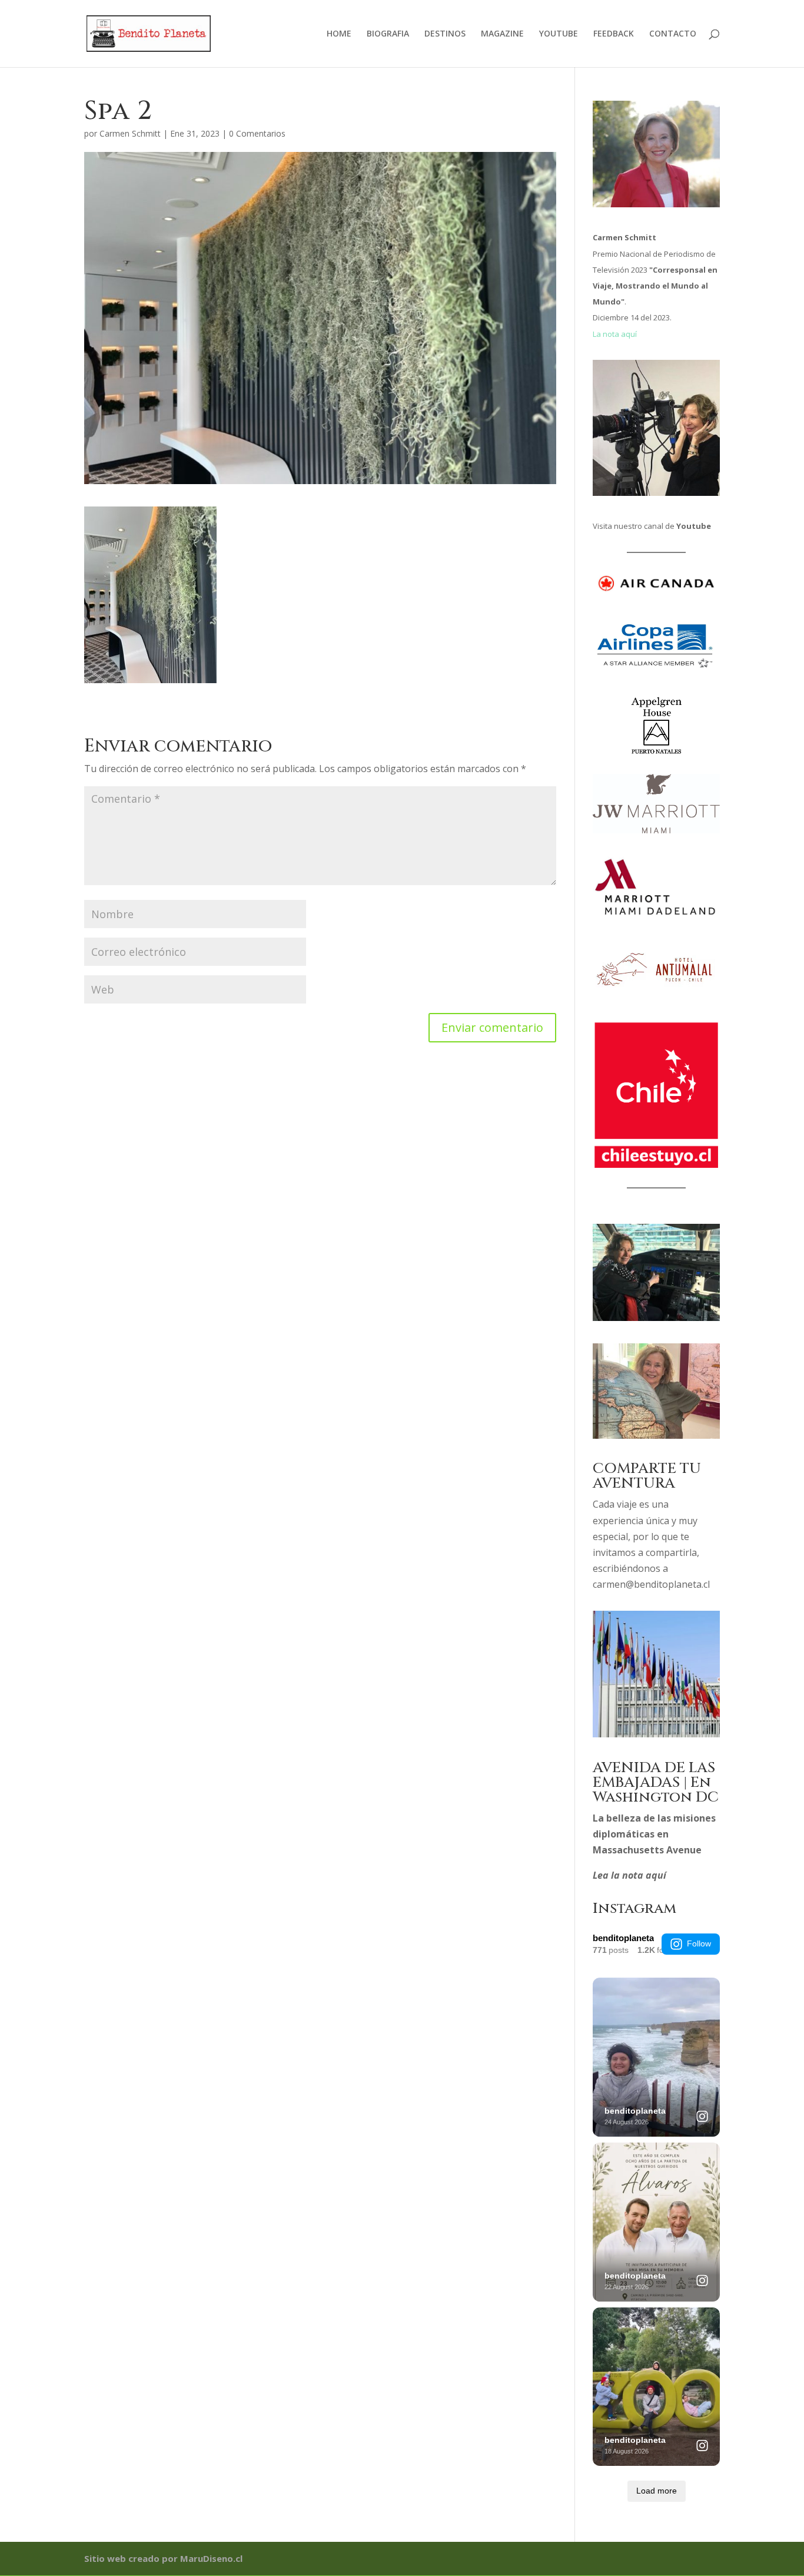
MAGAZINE (502, 34)
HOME (339, 34)
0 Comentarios (257, 133)
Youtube (694, 526)
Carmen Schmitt (130, 133)
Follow (699, 1943)
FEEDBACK (614, 34)
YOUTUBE (559, 34)
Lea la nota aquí (629, 1875)
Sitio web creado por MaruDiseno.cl (163, 2558)
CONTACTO (673, 34)
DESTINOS (445, 34)
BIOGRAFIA (388, 34)
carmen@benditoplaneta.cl (651, 1584)
